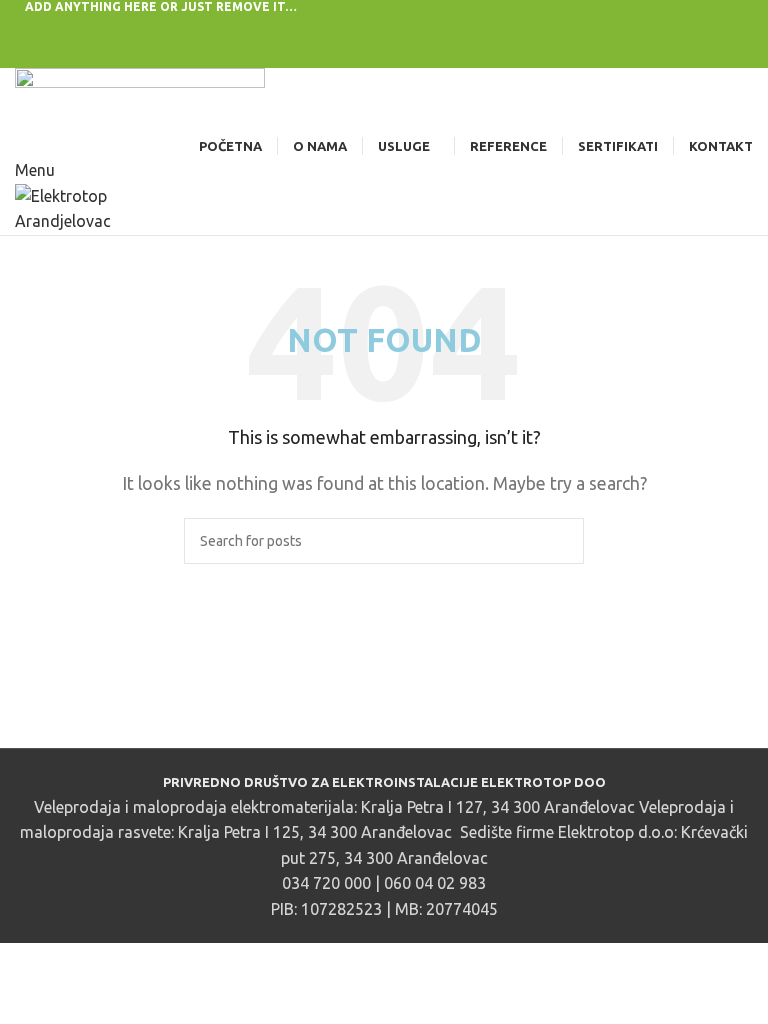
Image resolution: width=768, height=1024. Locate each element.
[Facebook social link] (338, 27)
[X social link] (361, 27)
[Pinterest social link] (384, 27)
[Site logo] (140, 99)
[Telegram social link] (430, 27)
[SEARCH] (561, 541)
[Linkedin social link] (407, 27)
